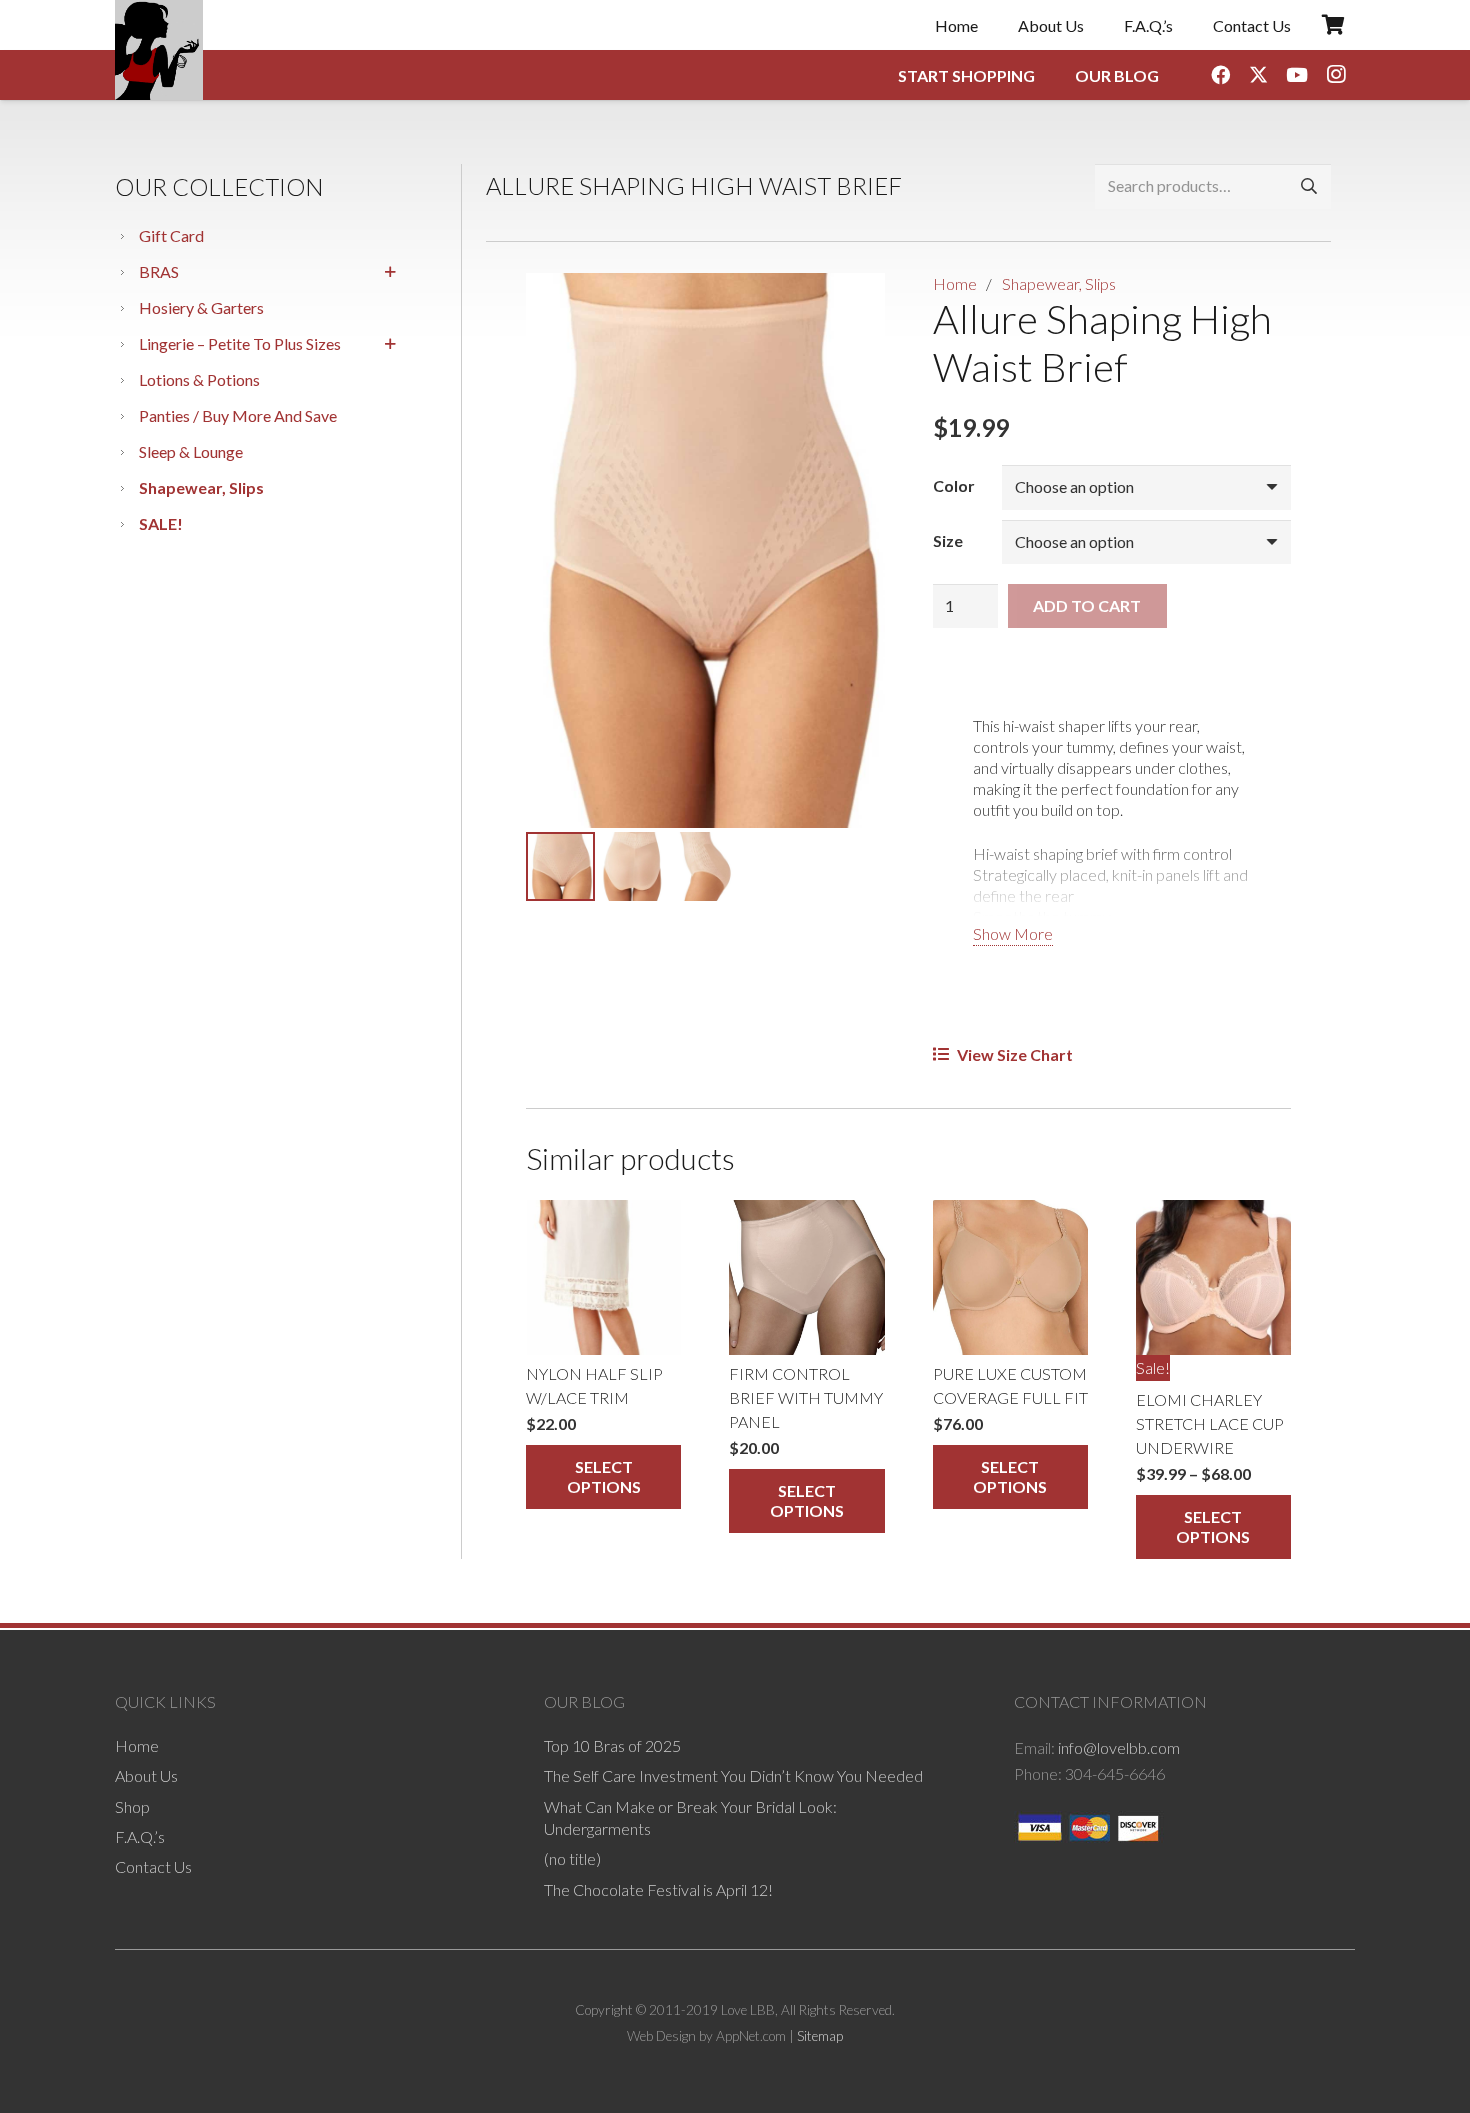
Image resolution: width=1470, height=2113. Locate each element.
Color (954, 485)
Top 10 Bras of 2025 (612, 1745)
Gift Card (171, 235)
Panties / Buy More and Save (238, 415)
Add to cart (1087, 605)
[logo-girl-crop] (159, 50)
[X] (1259, 75)
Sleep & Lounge (191, 451)
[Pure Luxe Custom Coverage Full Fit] (1010, 1277)
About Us (146, 1775)
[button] (853, 305)
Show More (1013, 933)
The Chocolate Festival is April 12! (658, 1889)
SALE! (161, 523)
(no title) (572, 1858)
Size (948, 540)
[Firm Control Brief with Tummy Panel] (806, 1277)
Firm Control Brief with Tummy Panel (806, 1397)
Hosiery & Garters (201, 307)
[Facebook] (1220, 75)
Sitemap (820, 2036)
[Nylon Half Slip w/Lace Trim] (603, 1277)
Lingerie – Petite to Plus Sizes (240, 343)
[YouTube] (1297, 75)
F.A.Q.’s (140, 1836)
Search (1308, 186)
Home (955, 283)
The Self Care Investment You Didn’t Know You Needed (733, 1775)
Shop (132, 1806)
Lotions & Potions (199, 379)
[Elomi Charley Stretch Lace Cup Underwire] (1213, 1277)
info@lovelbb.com (1119, 1747)
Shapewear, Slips (201, 487)
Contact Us (153, 1866)
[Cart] (1333, 25)
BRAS (159, 271)
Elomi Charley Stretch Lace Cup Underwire (1210, 1423)
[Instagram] (1336, 75)
